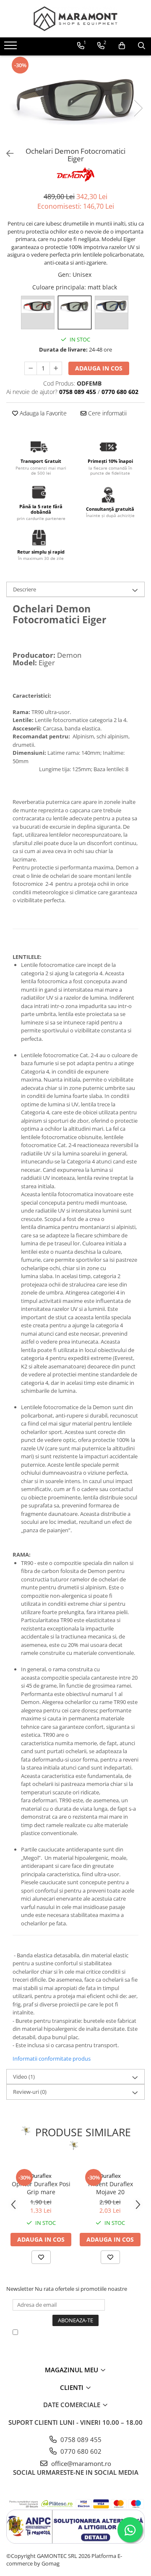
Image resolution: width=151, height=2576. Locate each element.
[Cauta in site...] (142, 46)
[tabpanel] (75, 99)
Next (138, 108)
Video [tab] (24, 2077)
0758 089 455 (80, 2439)
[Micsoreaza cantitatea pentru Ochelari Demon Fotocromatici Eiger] (31, 368)
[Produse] (12, 48)
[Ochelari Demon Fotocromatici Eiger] (75, 99)
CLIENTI (73, 2387)
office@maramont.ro (80, 2463)
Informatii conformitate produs (52, 2059)
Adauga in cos (99, 368)
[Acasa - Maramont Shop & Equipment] (75, 19)
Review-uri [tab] (30, 2092)
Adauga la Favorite (42, 413)
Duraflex (41, 2176)
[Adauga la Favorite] (41, 2257)
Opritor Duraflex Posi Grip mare (41, 2188)
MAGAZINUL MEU (72, 2370)
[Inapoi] (6, 154)
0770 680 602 (80, 2451)
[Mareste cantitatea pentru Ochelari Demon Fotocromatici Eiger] (56, 368)
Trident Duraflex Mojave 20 (110, 2188)
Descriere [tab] (25, 589)
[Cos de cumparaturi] (122, 46)
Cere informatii (107, 413)
